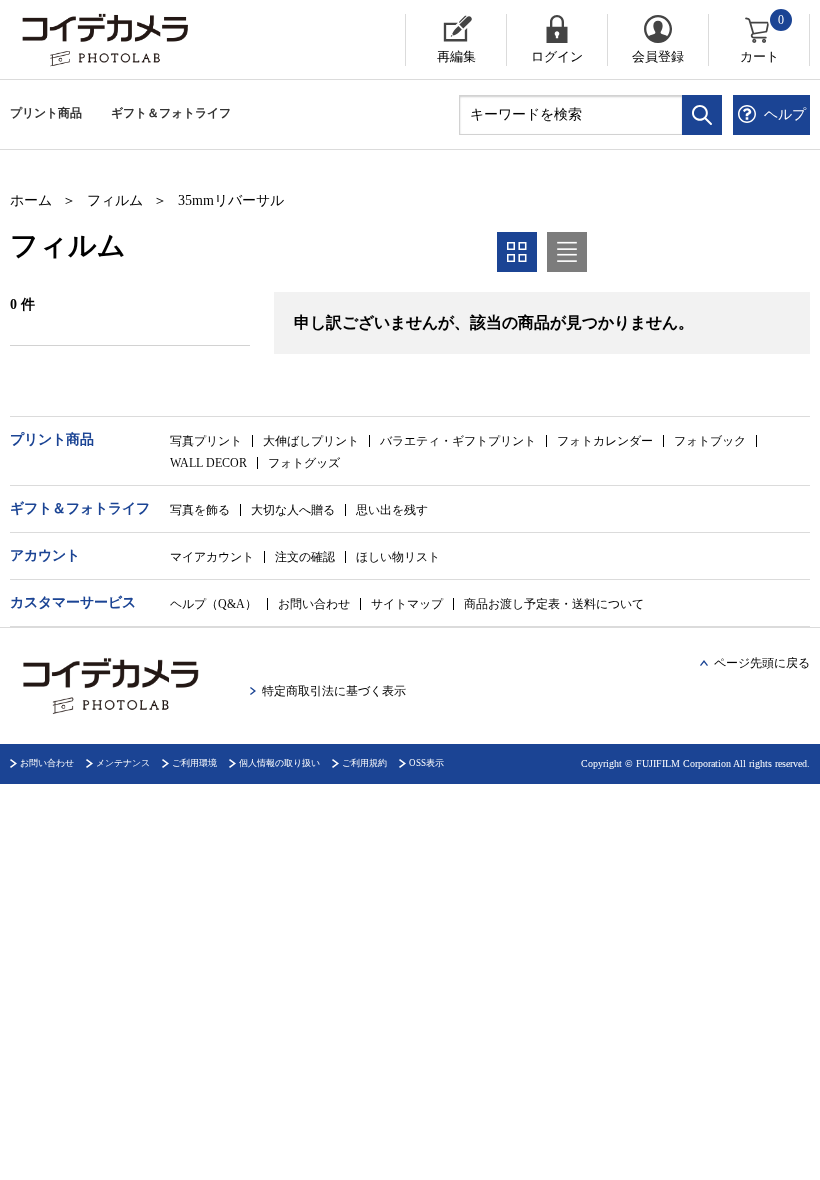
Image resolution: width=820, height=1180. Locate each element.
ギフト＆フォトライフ (171, 113)
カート (762, 39)
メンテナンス (123, 763)
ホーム (31, 200)
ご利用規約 (364, 763)
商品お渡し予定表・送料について (554, 604)
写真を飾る (200, 510)
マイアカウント (212, 557)
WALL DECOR (208, 463)
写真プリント (206, 441)
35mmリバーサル (231, 200)
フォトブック (710, 441)
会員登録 (658, 56)
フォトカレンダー (605, 441)
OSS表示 (426, 763)
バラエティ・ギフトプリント (458, 441)
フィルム (115, 200)
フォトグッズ (304, 463)
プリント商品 (46, 113)
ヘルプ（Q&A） (213, 604)
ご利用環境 (194, 763)
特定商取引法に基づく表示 (334, 691)
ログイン (557, 56)
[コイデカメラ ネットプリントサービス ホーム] (165, 40)
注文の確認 (305, 557)
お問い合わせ (314, 604)
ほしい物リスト (398, 557)
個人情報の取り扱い (279, 763)
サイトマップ (407, 604)
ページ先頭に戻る (762, 663)
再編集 (456, 56)
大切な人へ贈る (293, 510)
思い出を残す (392, 510)
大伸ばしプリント (311, 441)
